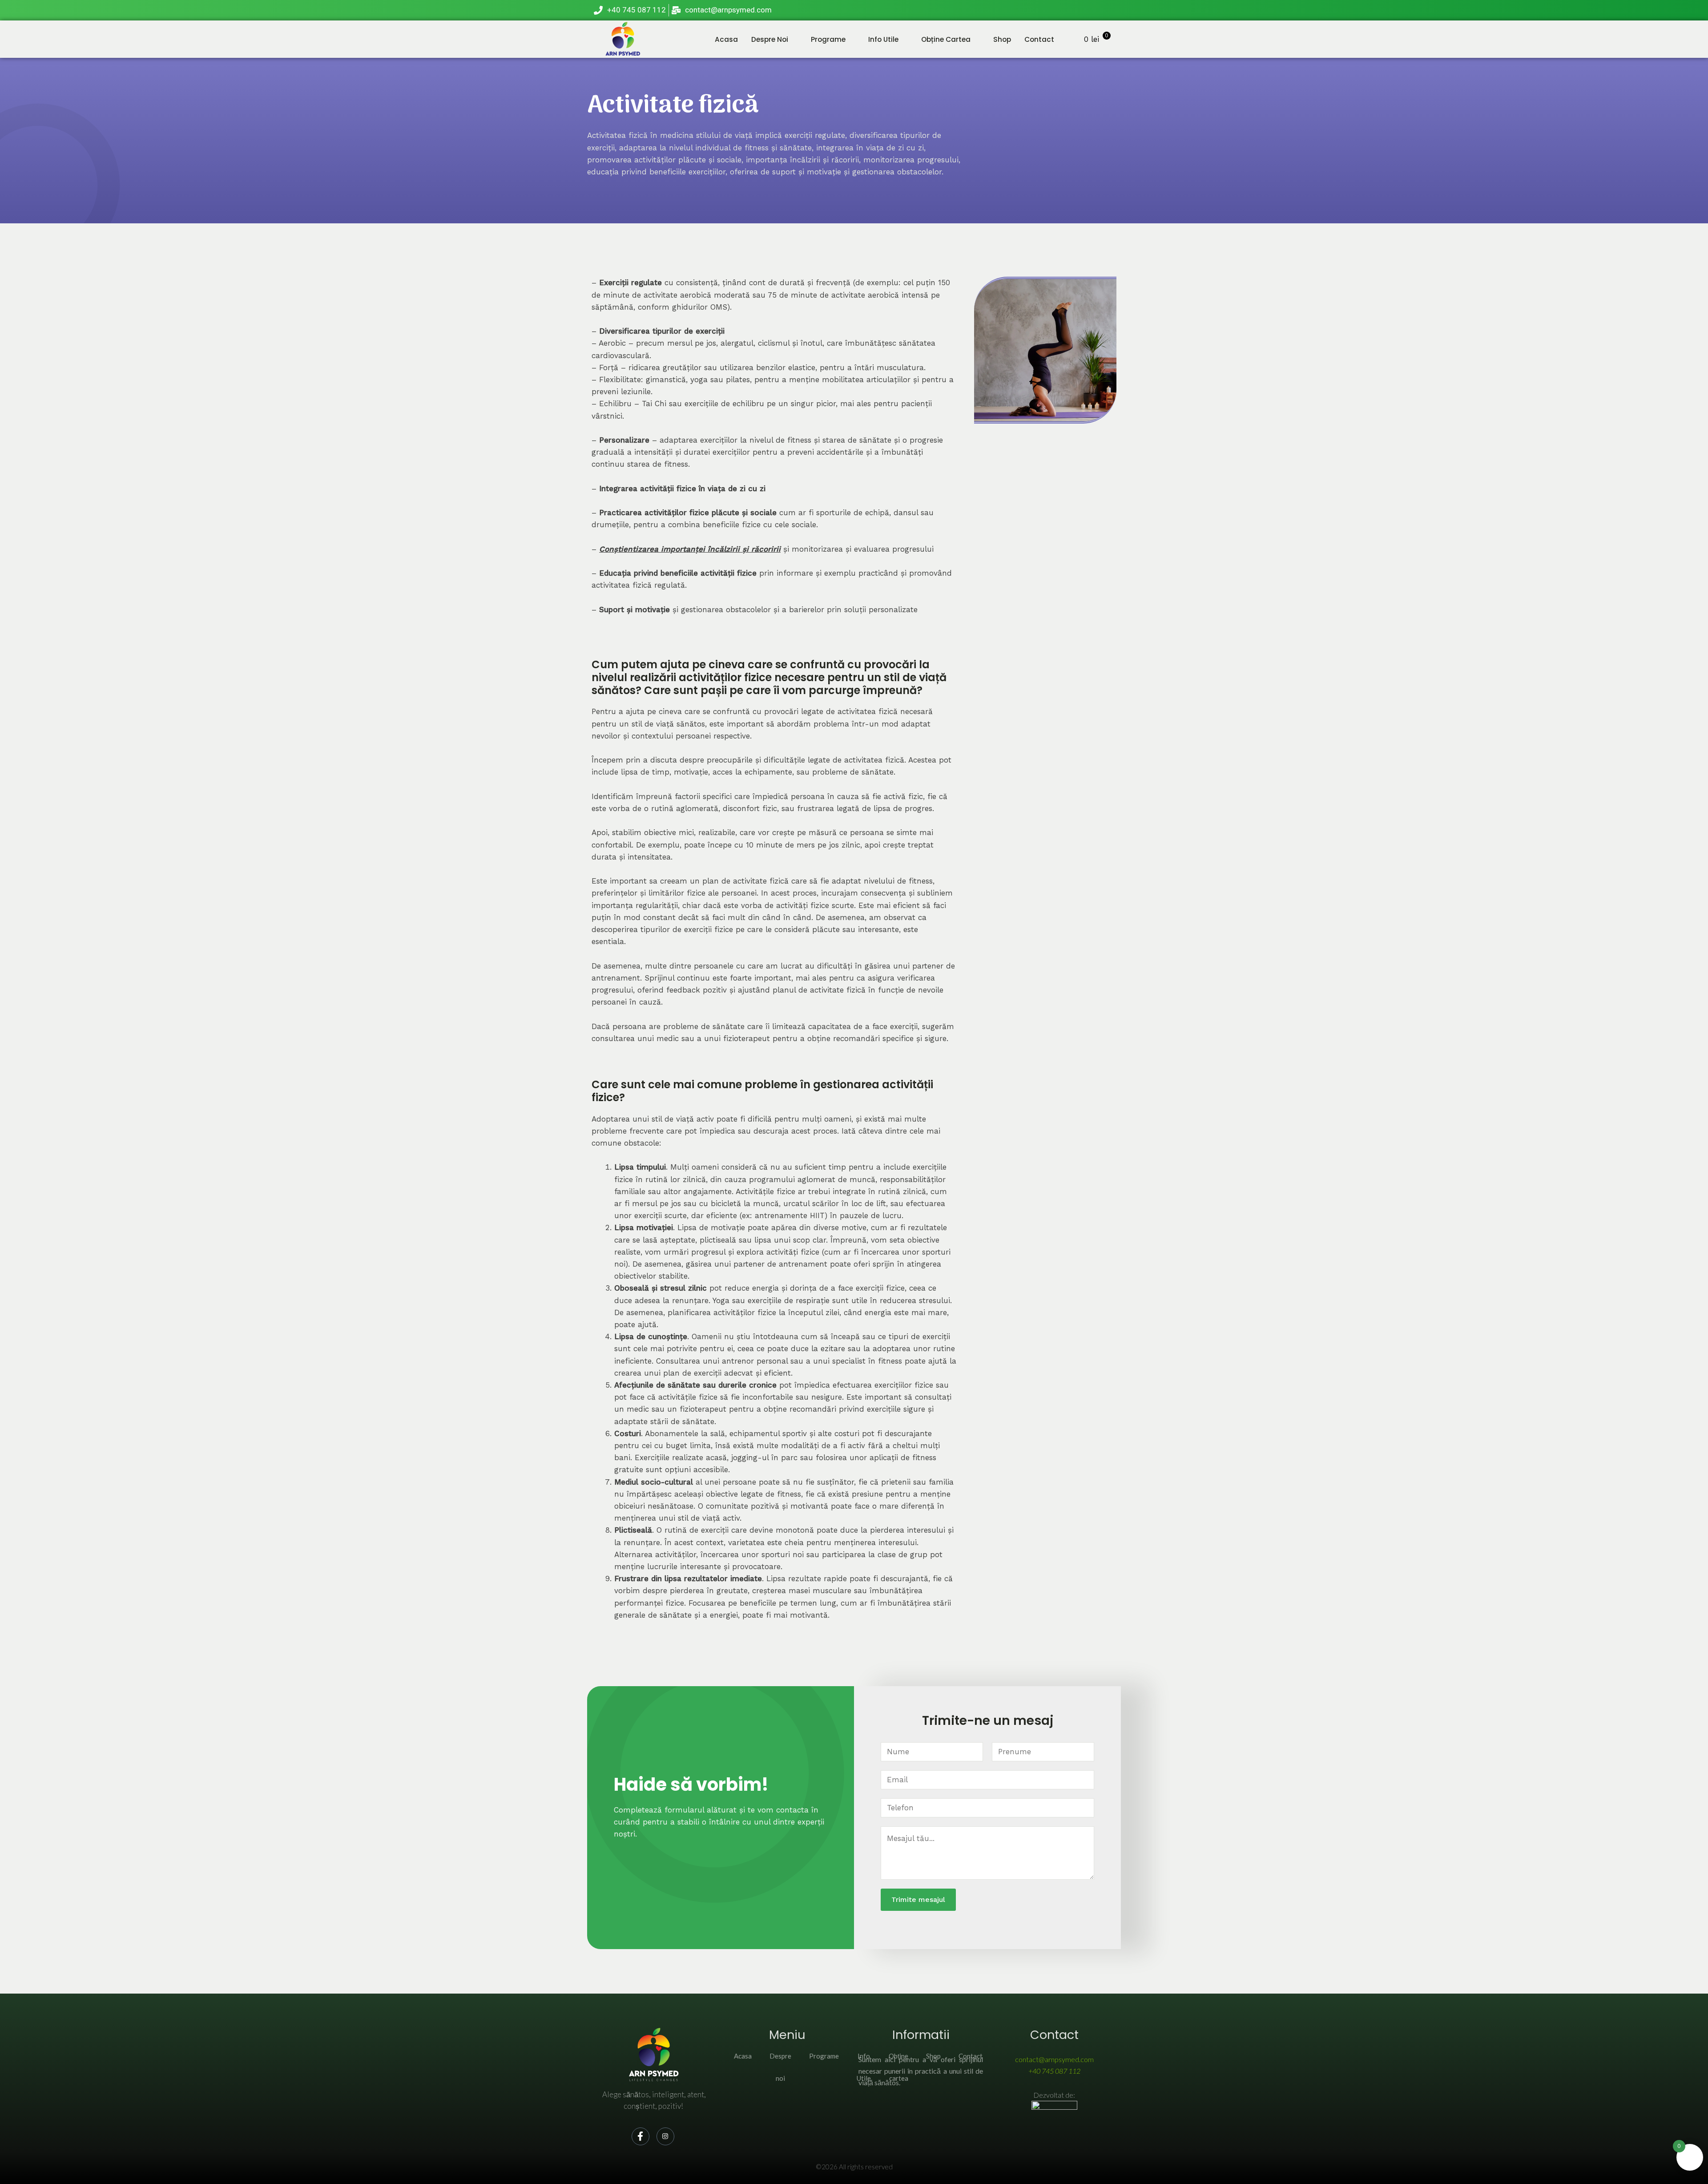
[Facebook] (1086, 10)
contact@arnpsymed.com (1054, 2059)
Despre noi (770, 39)
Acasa (726, 39)
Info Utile (883, 39)
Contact (1039, 39)
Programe (828, 39)
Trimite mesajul (918, 1899)
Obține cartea (946, 39)
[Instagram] (1105, 10)
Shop (1002, 39)
